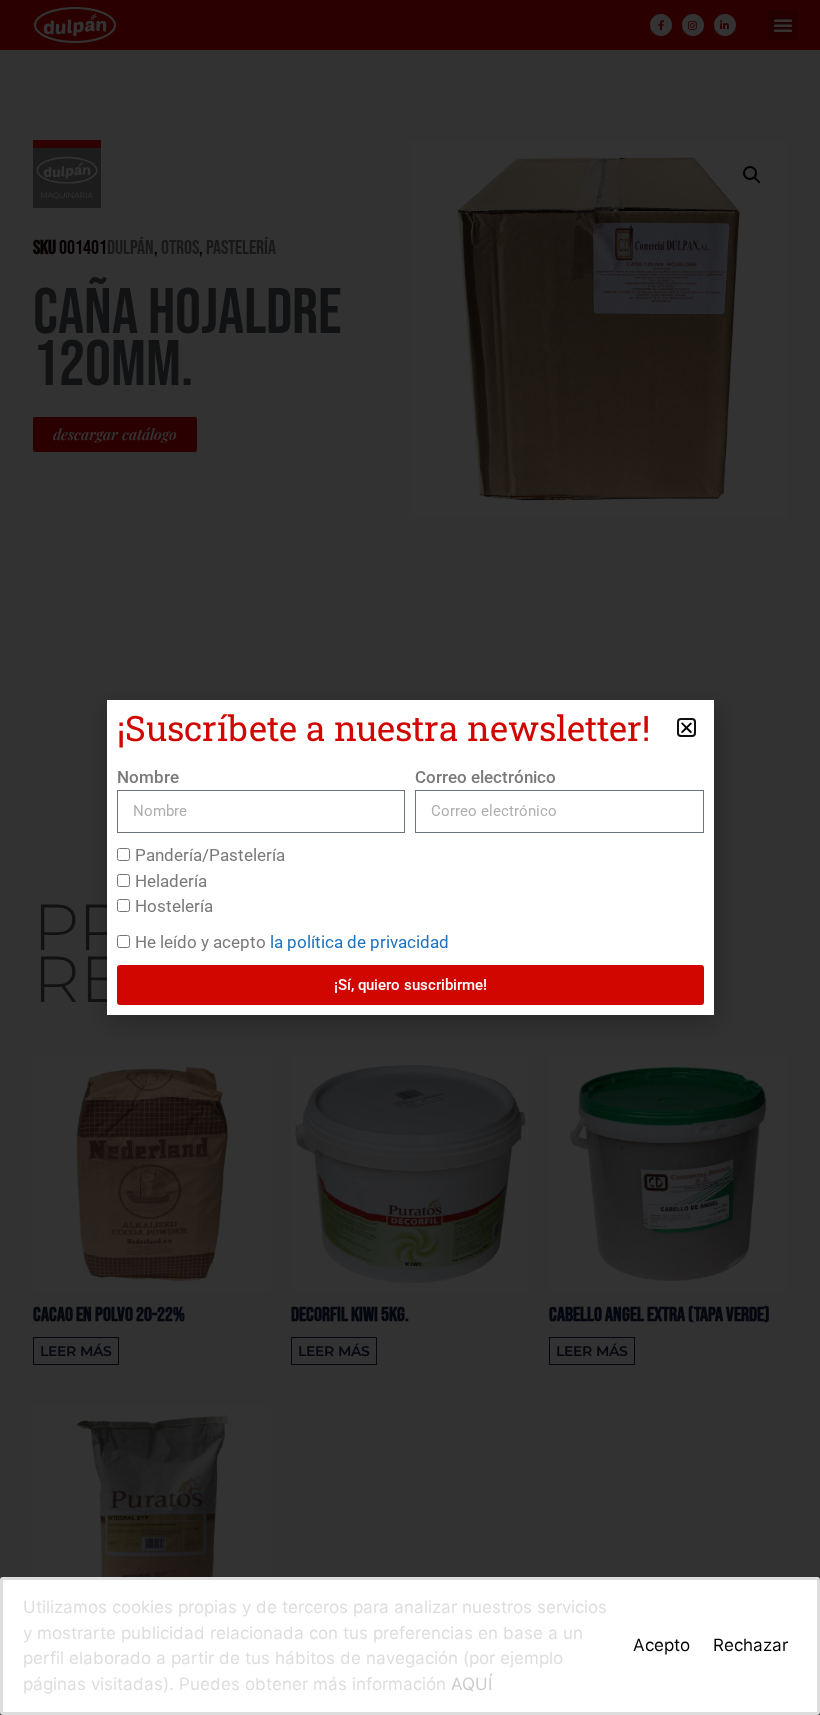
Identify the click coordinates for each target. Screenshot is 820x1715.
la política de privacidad (359, 942)
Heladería (171, 881)
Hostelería (174, 906)
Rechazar (750, 1645)
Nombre (148, 777)
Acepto (661, 1645)
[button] (686, 727)
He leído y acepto (292, 942)
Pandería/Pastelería (210, 855)
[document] (410, 857)
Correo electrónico (485, 777)
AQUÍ (471, 1684)
